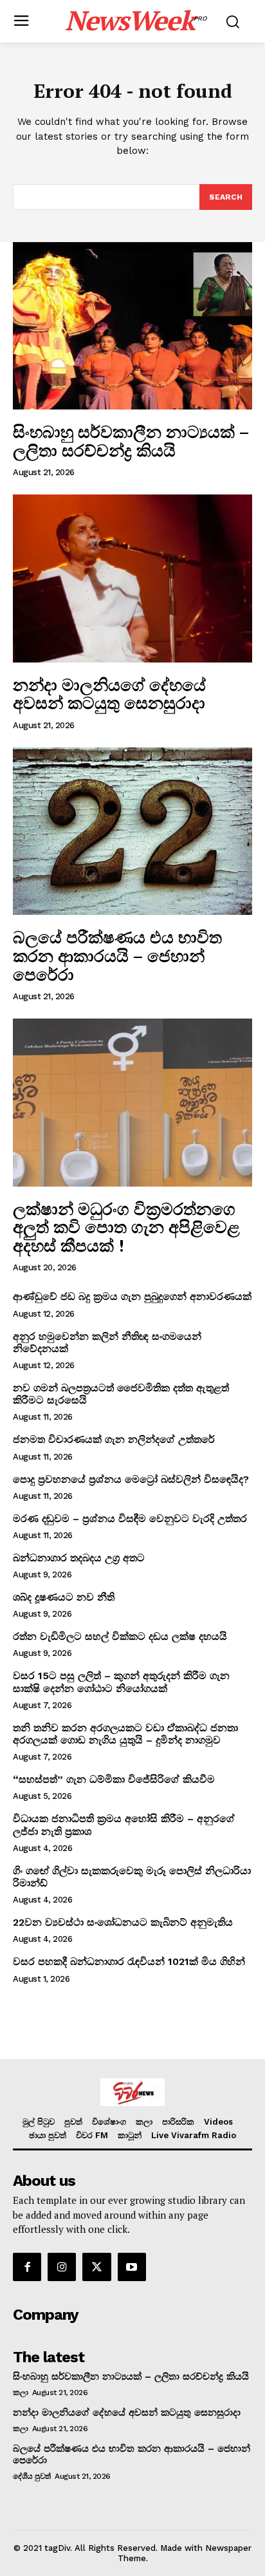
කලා (20, 2393)
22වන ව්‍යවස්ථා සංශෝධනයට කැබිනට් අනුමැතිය (123, 1922)
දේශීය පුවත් (32, 2476)
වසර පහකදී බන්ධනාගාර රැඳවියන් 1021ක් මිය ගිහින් (129, 1961)
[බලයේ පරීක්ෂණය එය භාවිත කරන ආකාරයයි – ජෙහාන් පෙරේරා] (132, 831)
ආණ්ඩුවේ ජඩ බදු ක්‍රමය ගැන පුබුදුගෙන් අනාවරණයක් (132, 1296)
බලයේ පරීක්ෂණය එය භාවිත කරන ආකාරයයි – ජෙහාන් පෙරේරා (117, 955)
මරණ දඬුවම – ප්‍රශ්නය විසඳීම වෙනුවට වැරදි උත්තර (130, 1518)
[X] (96, 2267)
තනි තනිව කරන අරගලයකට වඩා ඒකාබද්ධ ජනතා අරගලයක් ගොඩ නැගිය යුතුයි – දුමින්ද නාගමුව (125, 1734)
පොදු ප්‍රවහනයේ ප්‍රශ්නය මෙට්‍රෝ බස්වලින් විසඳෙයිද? (131, 1479)
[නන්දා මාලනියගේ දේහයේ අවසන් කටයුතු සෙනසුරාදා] (132, 578)
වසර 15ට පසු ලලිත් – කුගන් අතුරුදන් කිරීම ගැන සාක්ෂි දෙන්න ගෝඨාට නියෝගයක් (121, 1682)
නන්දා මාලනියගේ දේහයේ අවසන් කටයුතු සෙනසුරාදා (111, 694)
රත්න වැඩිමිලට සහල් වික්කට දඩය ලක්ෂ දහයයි (120, 1636)
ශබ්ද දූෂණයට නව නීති (64, 1597)
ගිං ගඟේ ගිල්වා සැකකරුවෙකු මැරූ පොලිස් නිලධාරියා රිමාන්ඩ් (132, 1877)
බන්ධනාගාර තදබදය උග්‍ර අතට (79, 1558)
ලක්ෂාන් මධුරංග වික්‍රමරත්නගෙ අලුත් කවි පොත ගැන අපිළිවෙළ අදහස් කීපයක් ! (126, 1227)
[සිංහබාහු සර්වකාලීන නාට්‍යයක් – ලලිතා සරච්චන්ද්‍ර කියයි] (132, 326)
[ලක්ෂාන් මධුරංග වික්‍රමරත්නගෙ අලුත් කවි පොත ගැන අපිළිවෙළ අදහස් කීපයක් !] (132, 1102)
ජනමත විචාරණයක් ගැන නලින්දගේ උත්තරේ (114, 1439)
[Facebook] (27, 2267)
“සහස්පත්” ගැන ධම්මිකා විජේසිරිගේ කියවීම (114, 1779)
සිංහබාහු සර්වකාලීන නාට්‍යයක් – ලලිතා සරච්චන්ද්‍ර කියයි (131, 441)
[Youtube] (132, 2267)
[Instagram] (62, 2267)
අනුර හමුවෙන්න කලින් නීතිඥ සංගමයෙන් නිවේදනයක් (107, 1342)
